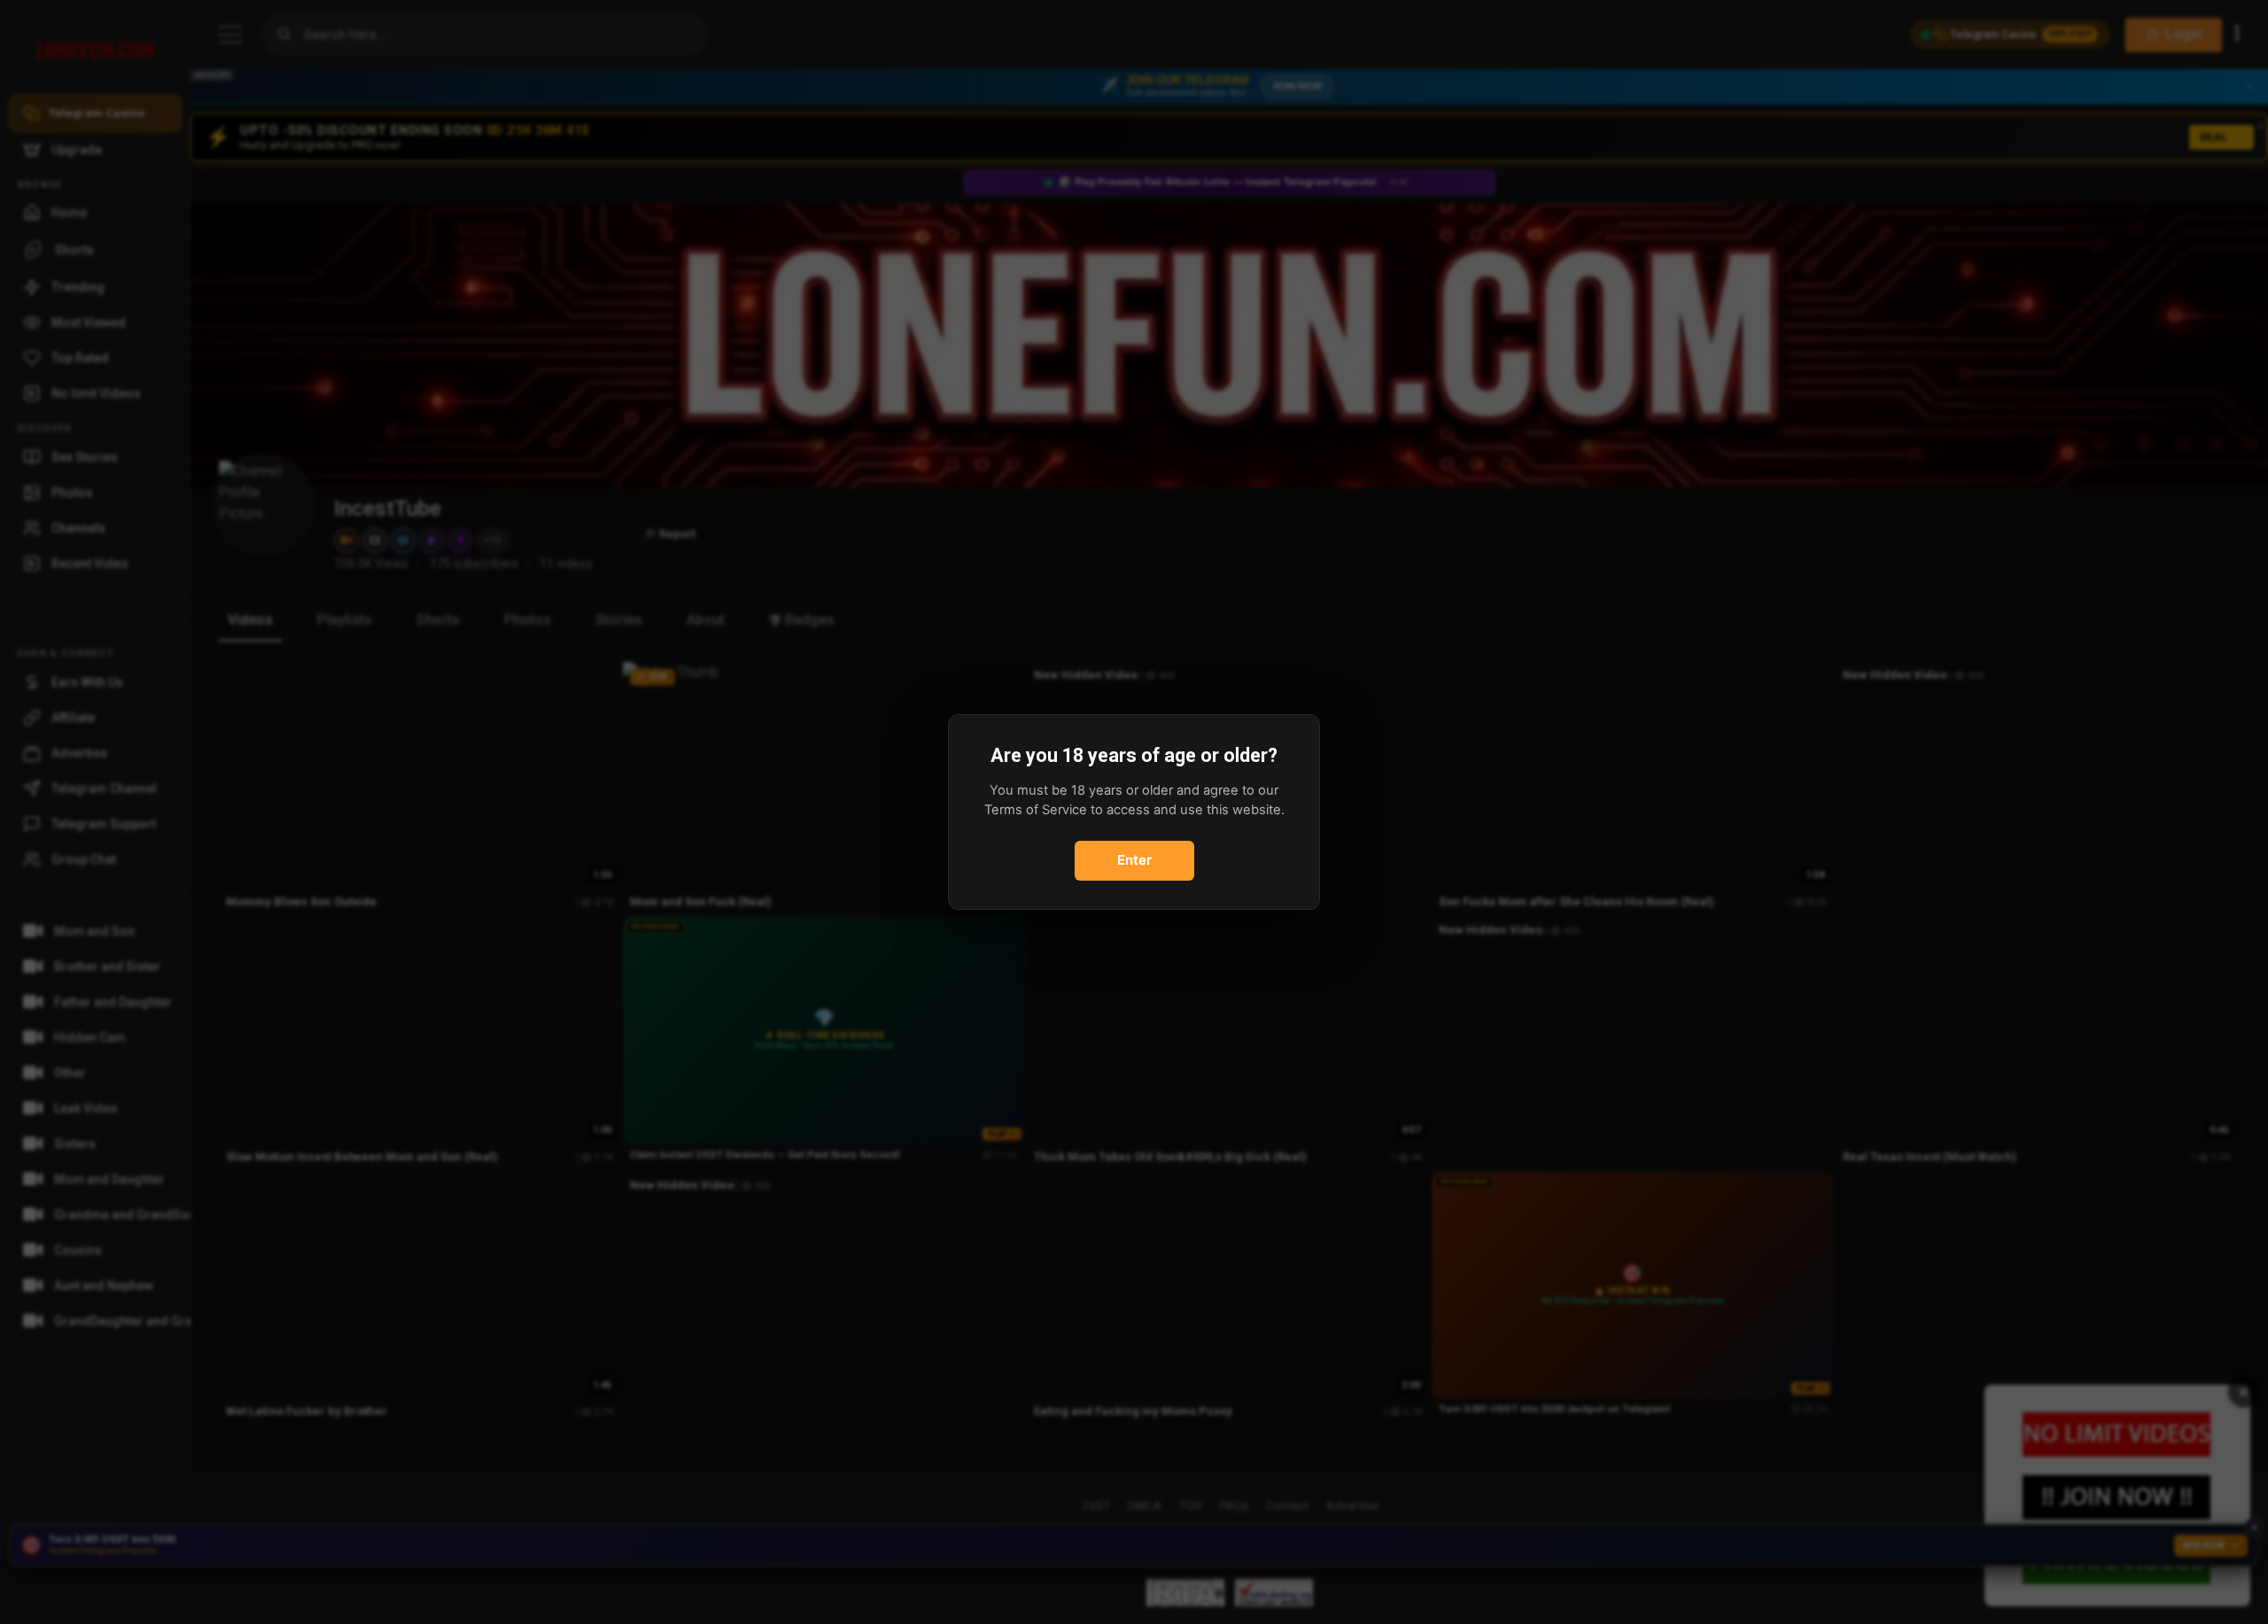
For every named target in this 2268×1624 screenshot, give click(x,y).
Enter (1134, 860)
